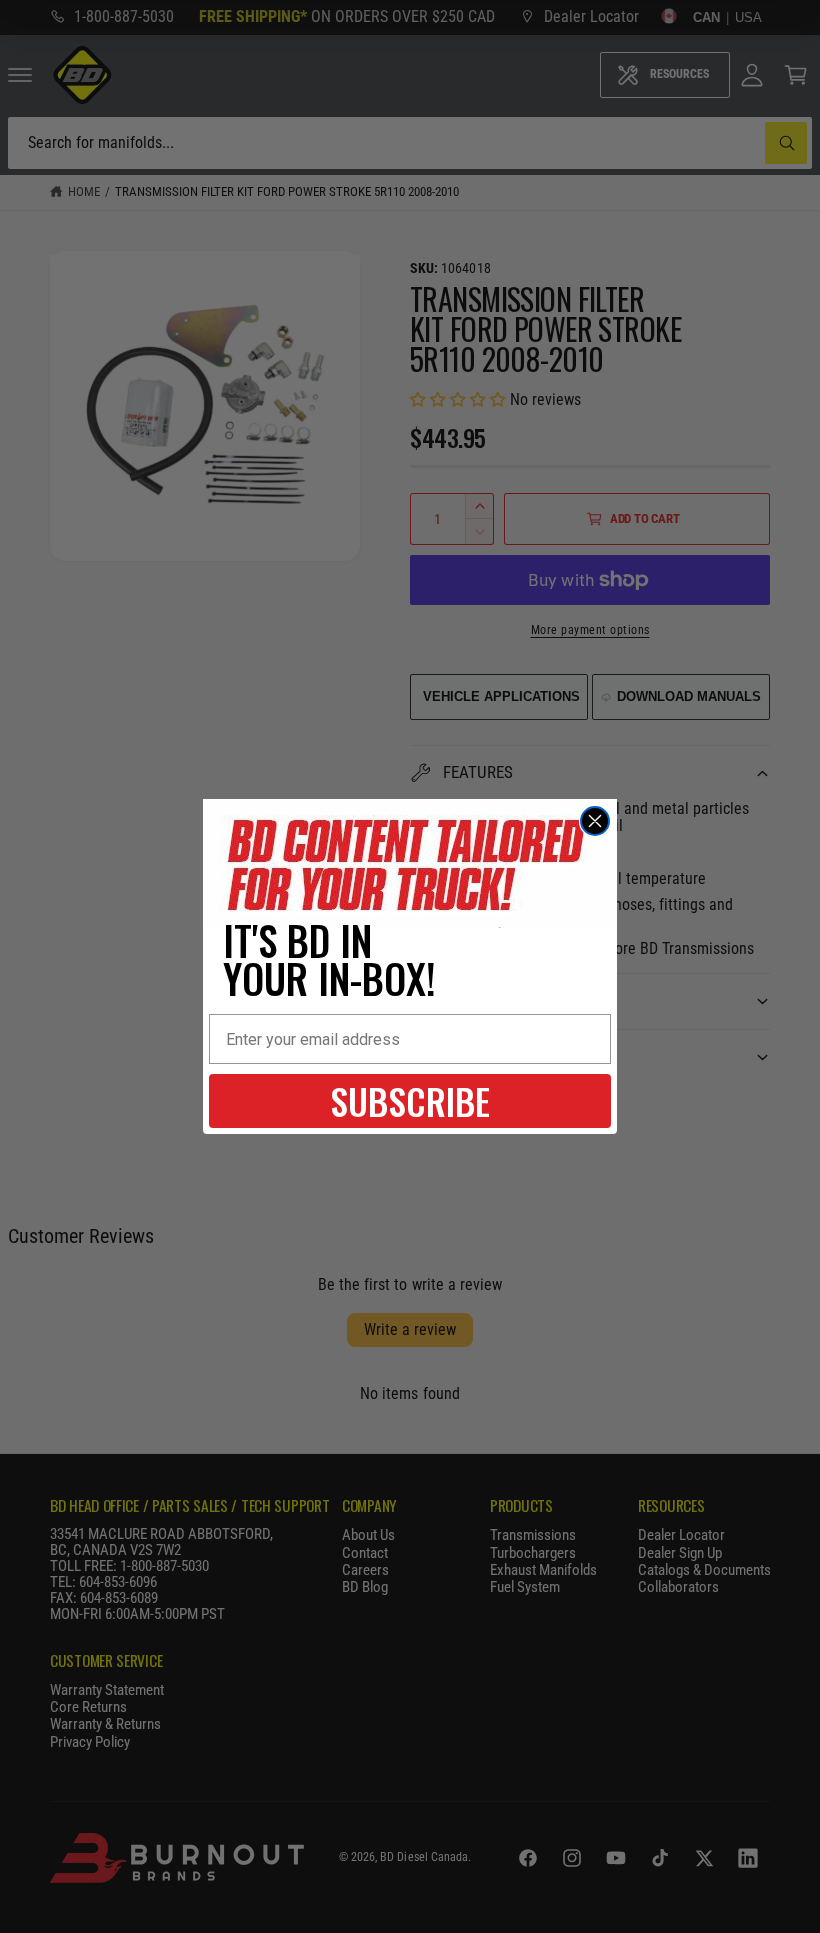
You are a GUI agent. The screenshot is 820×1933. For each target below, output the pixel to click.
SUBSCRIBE (410, 1100)
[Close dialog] (595, 821)
